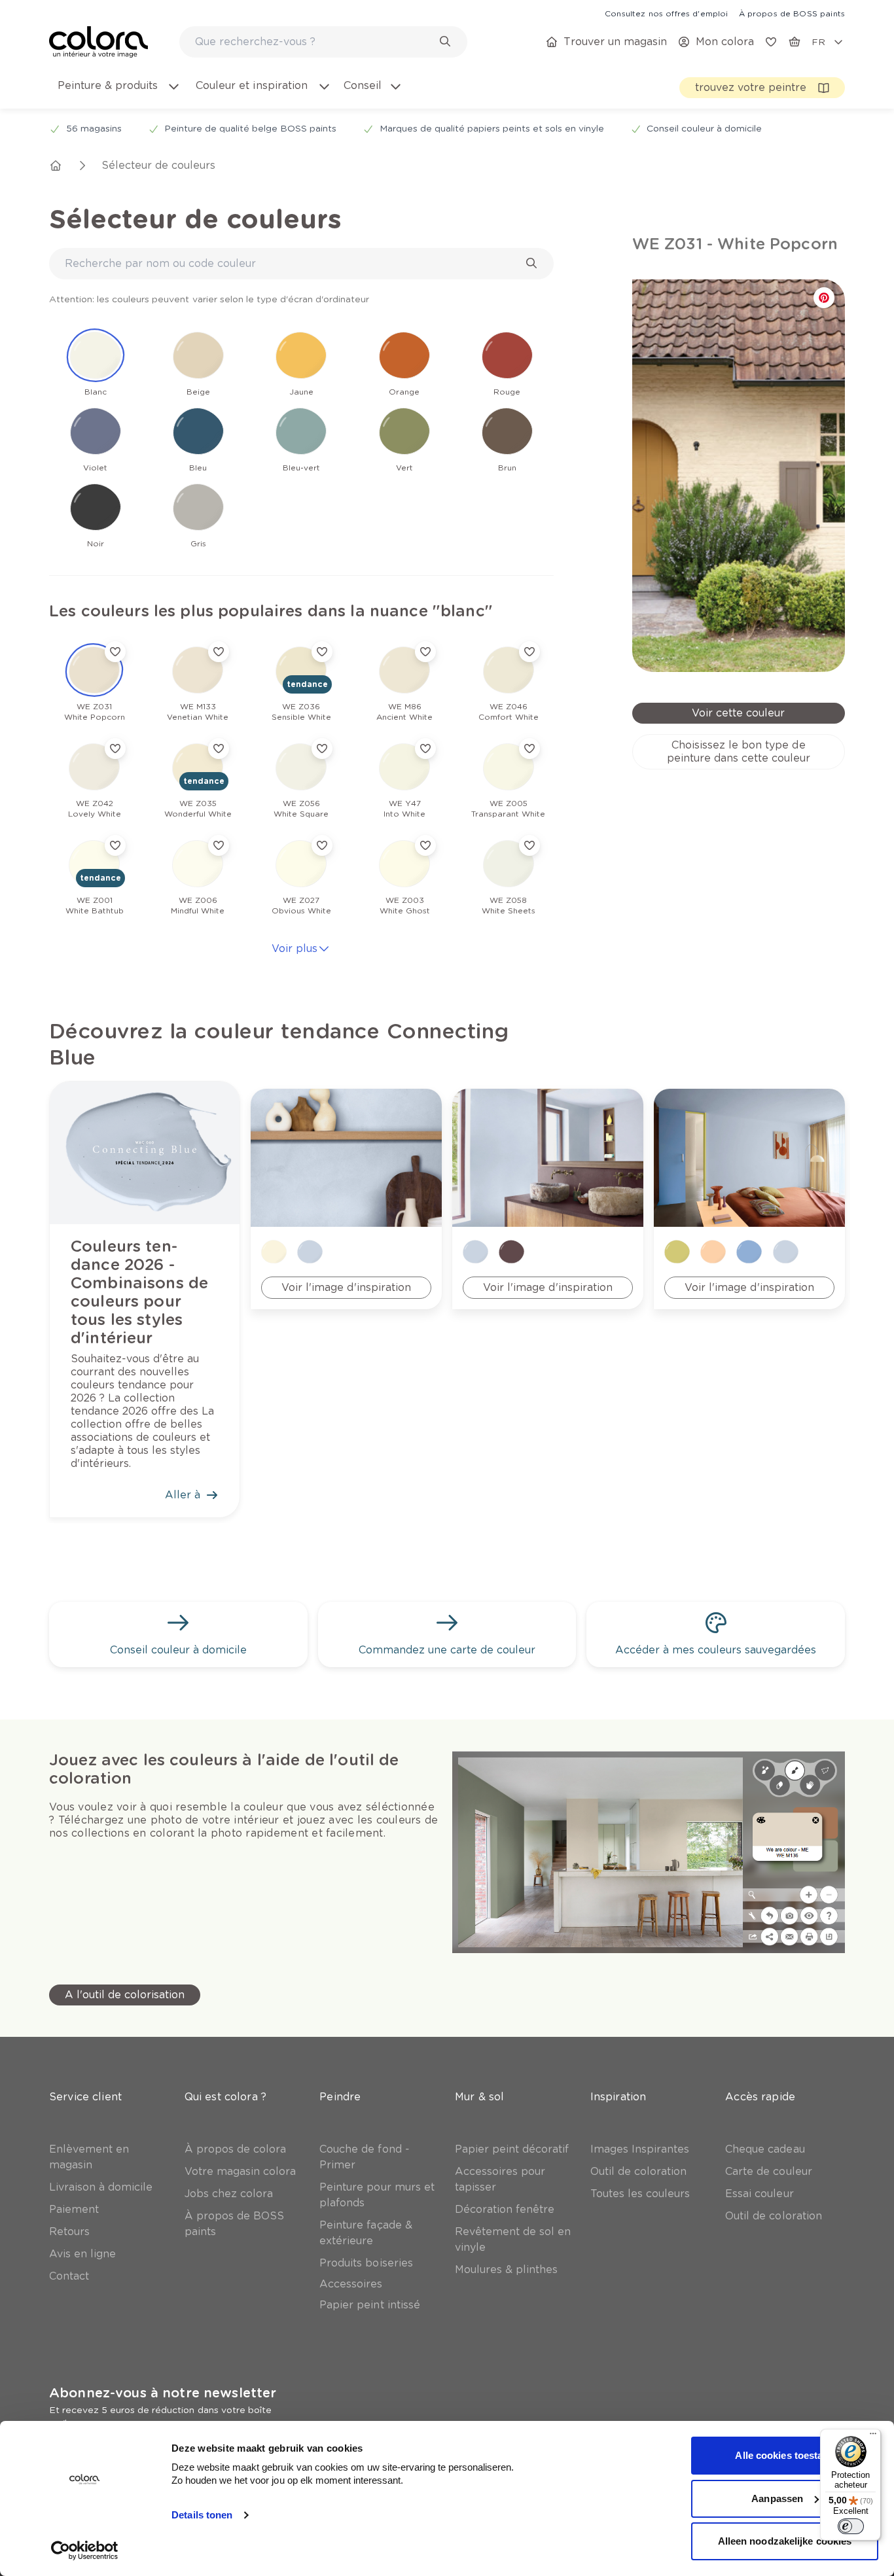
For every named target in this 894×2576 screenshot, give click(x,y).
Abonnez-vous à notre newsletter (163, 2393)
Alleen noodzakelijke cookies (785, 2541)
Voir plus (295, 948)
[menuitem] (118, 94)
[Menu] (873, 2437)
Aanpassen (777, 2498)
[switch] (851, 2526)
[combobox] (323, 42)
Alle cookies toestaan (784, 2455)
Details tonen (202, 2515)
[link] (666, 13)
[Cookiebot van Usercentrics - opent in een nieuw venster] (85, 2550)
